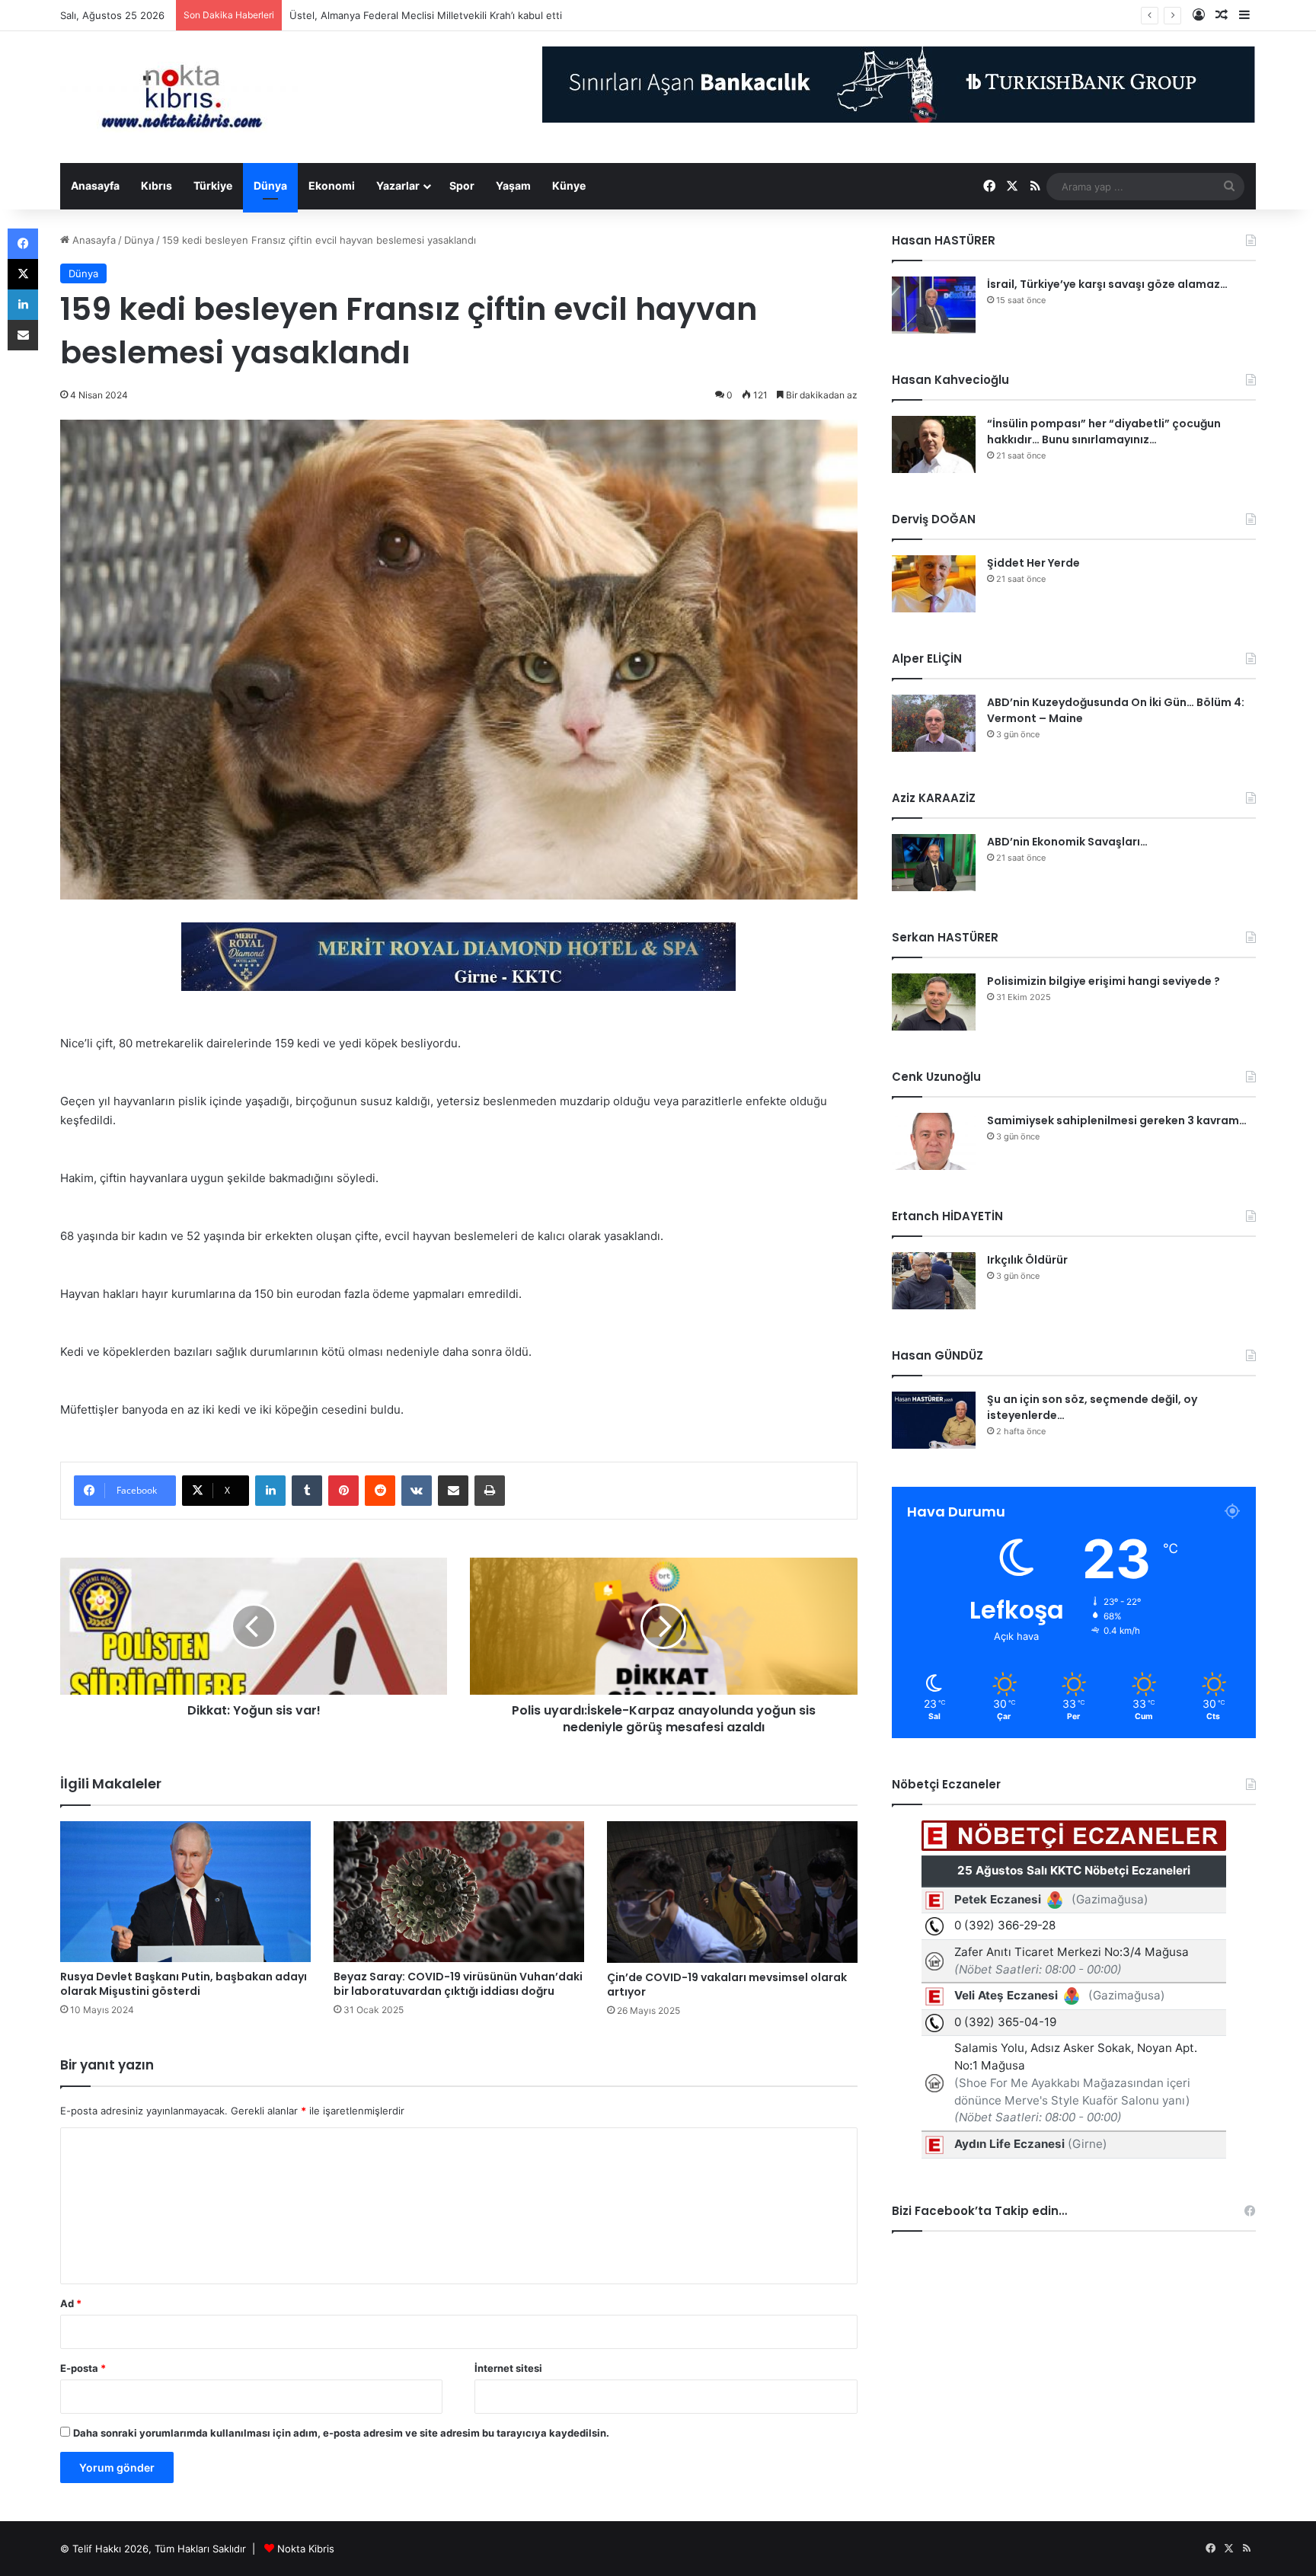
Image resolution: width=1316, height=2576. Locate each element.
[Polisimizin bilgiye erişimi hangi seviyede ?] (934, 1002)
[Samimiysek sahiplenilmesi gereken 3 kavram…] (934, 1141)
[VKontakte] (417, 1491)
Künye (569, 185)
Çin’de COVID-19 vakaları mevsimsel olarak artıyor (727, 1985)
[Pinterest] (343, 1491)
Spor (462, 185)
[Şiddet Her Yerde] (934, 584)
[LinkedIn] (270, 1491)
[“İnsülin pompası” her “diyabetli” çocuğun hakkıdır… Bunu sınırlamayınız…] (934, 444)
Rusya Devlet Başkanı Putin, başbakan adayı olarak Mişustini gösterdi (184, 1984)
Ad (71, 2303)
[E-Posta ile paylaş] (453, 1491)
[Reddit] (380, 1491)
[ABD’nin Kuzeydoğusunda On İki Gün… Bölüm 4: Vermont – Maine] (934, 723)
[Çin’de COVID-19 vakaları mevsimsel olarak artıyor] (732, 1892)
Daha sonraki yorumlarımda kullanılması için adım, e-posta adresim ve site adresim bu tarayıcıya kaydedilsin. (341, 2433)
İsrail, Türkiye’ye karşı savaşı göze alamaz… (1107, 284)
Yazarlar (398, 185)
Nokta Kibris (306, 2549)
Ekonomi (332, 185)
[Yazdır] (490, 1491)
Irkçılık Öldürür (1027, 1260)
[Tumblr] (307, 1491)
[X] (23, 274)
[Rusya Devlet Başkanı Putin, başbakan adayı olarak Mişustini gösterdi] (185, 1892)
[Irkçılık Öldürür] (934, 1281)
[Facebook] (23, 244)
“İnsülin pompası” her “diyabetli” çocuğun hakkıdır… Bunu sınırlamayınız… (1104, 431)
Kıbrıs (157, 185)
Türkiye (213, 185)
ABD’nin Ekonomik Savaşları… (1067, 842)
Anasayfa (95, 185)
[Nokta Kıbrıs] (182, 97)
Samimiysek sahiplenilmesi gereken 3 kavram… (1117, 1120)
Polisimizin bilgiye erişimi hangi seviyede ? (1104, 981)
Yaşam (513, 185)
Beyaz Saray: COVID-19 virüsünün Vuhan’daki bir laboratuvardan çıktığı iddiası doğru (458, 1984)
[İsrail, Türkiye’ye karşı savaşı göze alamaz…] (934, 305)
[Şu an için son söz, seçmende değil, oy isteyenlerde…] (934, 1420)
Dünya (270, 185)
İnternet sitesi (508, 2368)
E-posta (83, 2368)
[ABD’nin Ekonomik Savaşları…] (934, 863)
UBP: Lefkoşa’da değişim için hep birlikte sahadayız (409, 15)
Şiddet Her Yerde (1033, 563)
